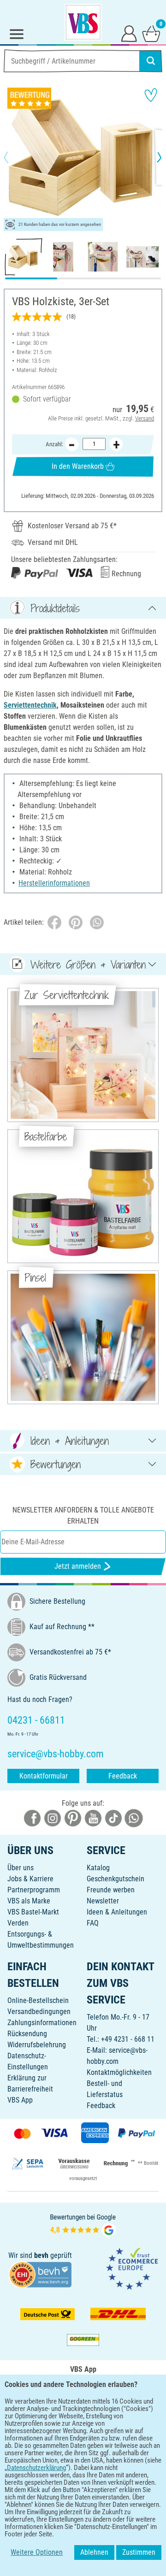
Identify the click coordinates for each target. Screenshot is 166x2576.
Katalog (98, 1868)
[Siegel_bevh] (40, 2274)
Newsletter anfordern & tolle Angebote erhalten (83, 1515)
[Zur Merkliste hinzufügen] (151, 95)
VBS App (20, 2100)
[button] (14, 157)
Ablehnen (94, 2552)
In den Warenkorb (78, 466)
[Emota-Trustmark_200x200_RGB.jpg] (132, 2268)
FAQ (93, 1923)
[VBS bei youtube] (93, 1818)
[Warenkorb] (151, 33)
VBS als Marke (29, 1901)
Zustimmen (139, 2552)
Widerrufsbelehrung (37, 2045)
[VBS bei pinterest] (73, 1818)
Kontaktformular (44, 1776)
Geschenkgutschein (116, 1879)
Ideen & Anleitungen (117, 1912)
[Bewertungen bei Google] (83, 2225)
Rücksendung (27, 2034)
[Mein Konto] (129, 33)
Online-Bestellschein (38, 2000)
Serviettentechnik (30, 705)
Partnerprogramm (34, 1890)
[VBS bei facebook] (32, 1818)
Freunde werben (111, 1890)
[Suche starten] (151, 61)
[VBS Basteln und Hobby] (83, 22)
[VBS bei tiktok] (113, 1818)
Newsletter (103, 1901)
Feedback (123, 1776)
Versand (145, 418)
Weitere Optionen (37, 2552)
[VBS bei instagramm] (53, 1818)
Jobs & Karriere (30, 1879)
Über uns (21, 1868)
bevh (41, 2255)
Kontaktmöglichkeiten (119, 2072)
